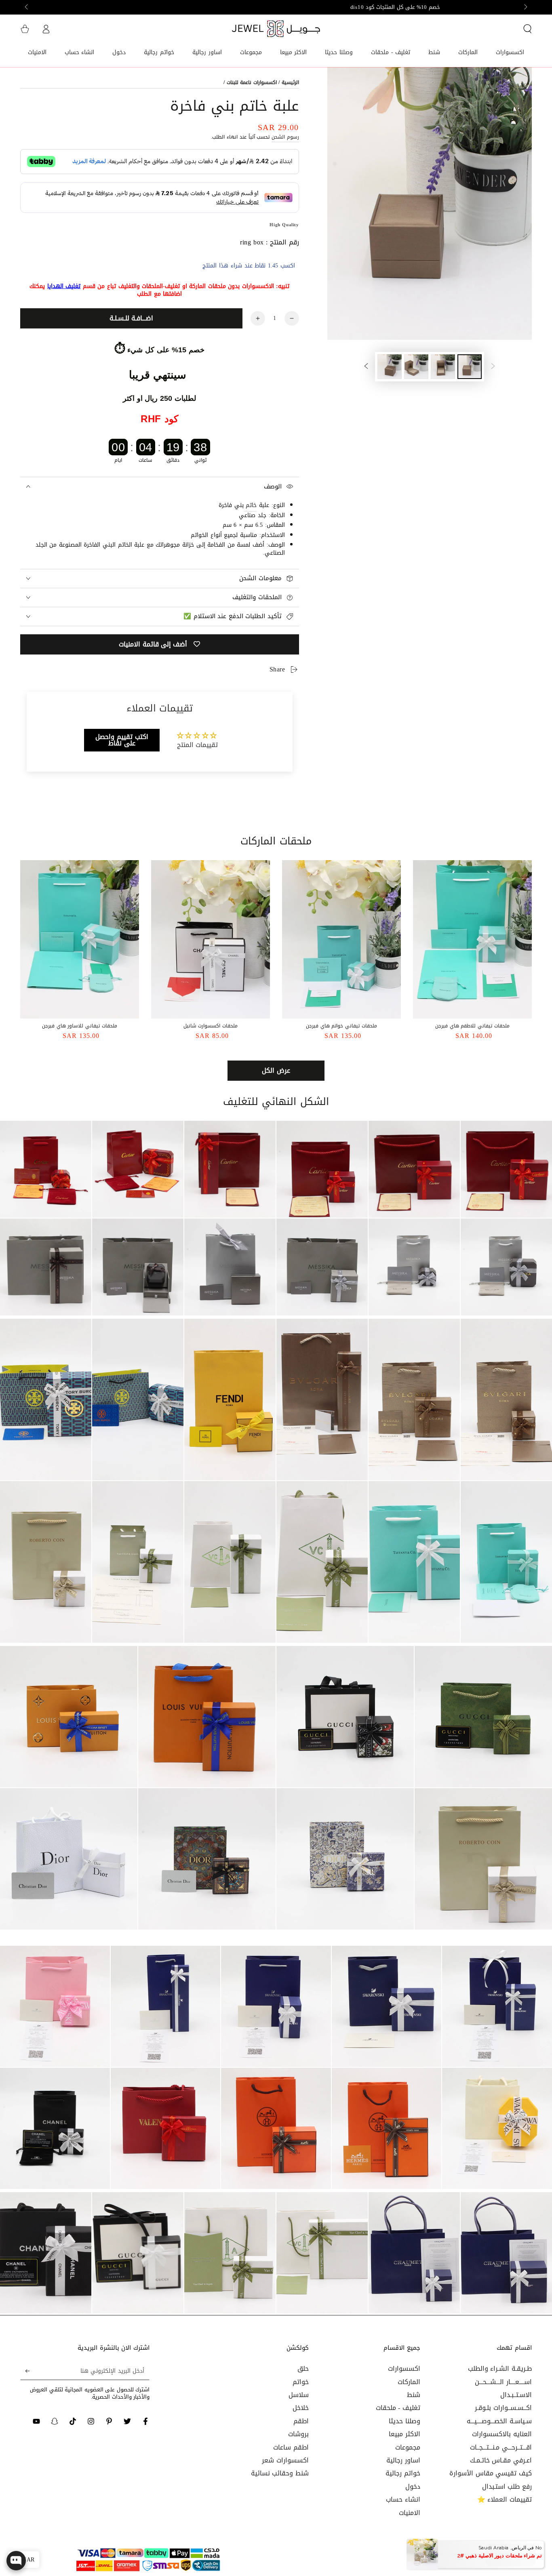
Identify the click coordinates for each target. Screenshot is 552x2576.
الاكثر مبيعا (405, 2434)
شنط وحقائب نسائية (280, 2473)
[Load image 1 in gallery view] (470, 367)
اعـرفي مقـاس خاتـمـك (501, 2460)
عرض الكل (276, 1070)
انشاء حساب (403, 2499)
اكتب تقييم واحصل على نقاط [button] (122, 740)
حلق (303, 2369)
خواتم (301, 2382)
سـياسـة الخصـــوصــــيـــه (499, 2421)
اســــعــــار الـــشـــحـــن (503, 2382)
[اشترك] (25, 2371)
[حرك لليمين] (27, 7)
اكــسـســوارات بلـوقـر (503, 2408)
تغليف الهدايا (64, 286)
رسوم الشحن (285, 137)
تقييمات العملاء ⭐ (505, 2499)
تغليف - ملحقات (398, 2408)
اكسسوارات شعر (285, 2460)
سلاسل (299, 2395)
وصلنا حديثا (405, 2421)
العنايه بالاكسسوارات (502, 2434)
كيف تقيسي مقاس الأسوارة (491, 2473)
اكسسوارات (404, 2369)
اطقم (301, 2421)
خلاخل (301, 2408)
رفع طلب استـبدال (507, 2487)
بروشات (298, 2434)
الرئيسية (290, 82)
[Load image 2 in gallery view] (443, 367)
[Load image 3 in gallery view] (416, 367)
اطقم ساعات (291, 2447)
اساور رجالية (403, 2460)
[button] (527, 29)
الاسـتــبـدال (516, 2395)
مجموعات (408, 2447)
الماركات (409, 2382)
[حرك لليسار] (525, 7)
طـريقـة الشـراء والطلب (500, 2369)
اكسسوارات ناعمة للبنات (252, 82)
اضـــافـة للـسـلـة (131, 318)
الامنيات (410, 2513)
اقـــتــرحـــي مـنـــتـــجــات (501, 2447)
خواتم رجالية (403, 2473)
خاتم (250, 505)
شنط (414, 2395)
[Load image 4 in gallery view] (390, 367)
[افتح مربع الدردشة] (16, 2565)
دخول (413, 2487)
